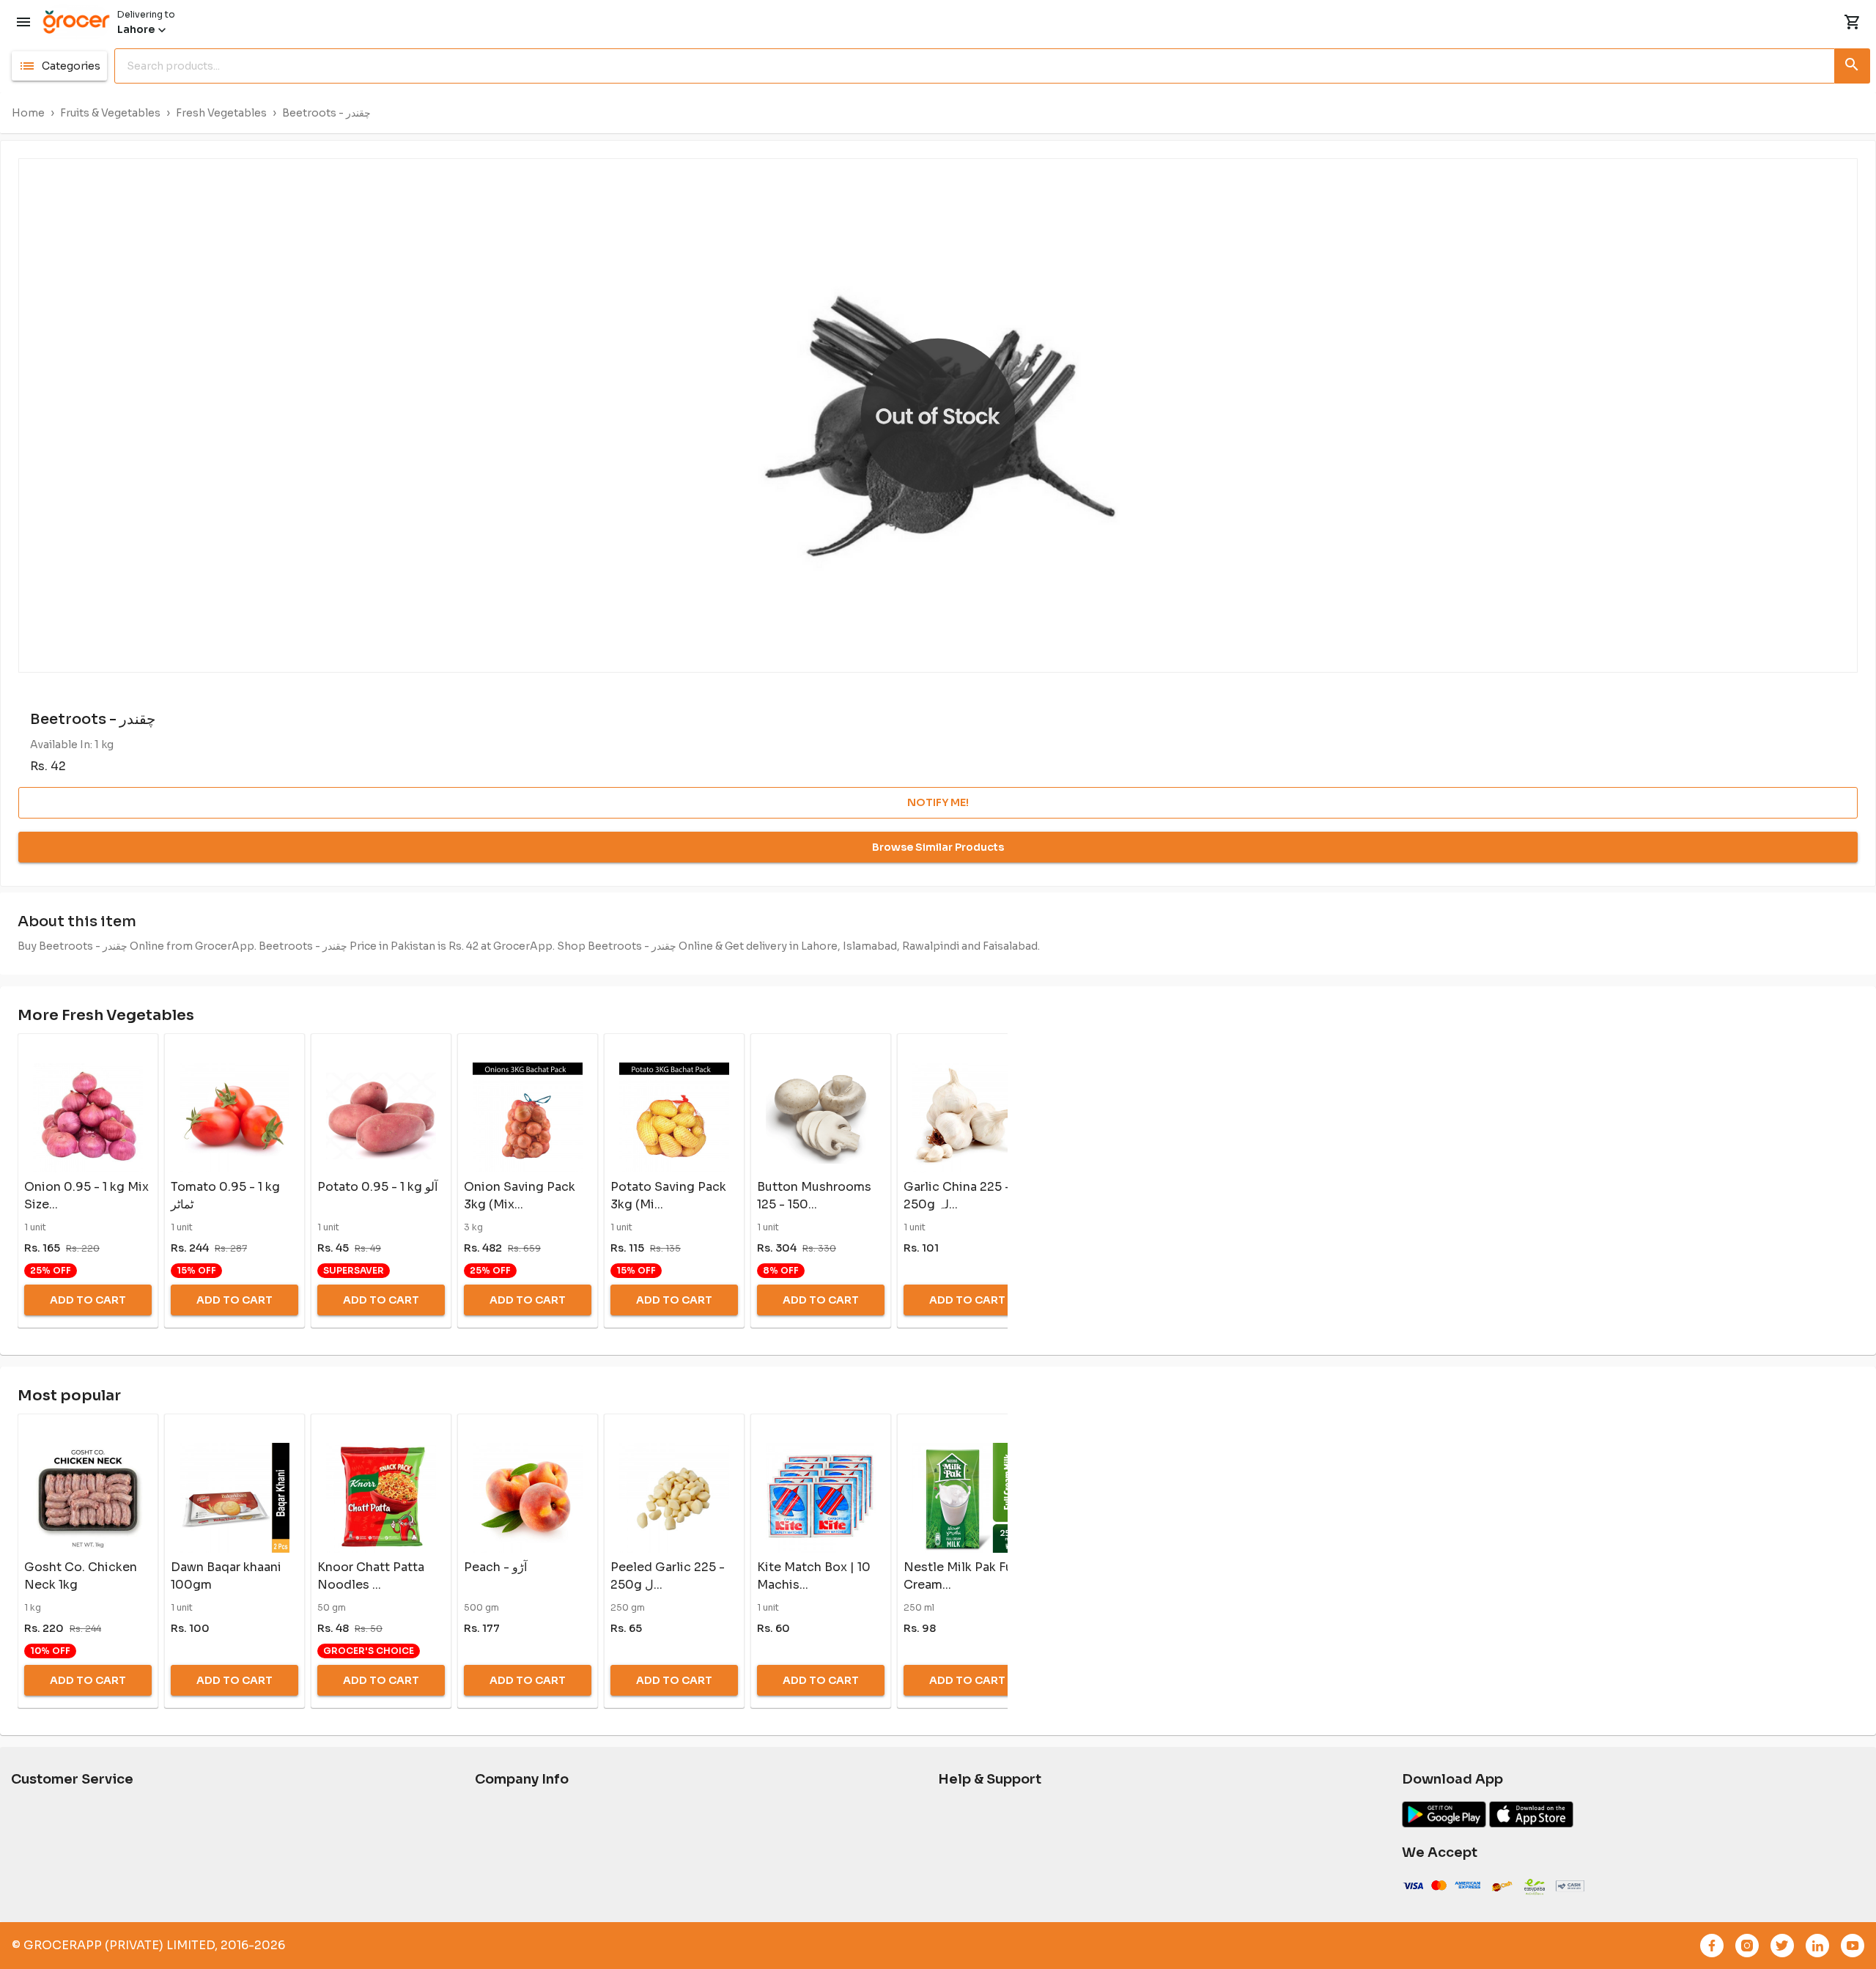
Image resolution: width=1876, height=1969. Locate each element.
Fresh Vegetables (221, 113)
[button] (59, 66)
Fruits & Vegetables (110, 113)
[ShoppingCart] (1853, 22)
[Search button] (1853, 63)
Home (28, 113)
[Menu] (23, 22)
